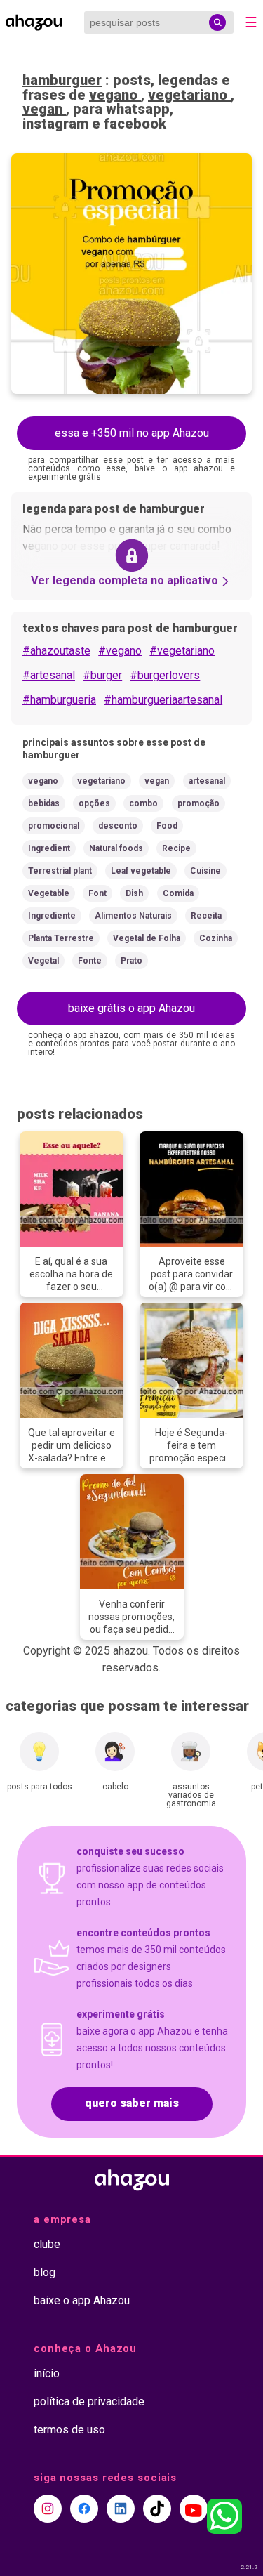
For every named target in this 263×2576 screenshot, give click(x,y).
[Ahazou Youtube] (194, 2509)
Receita (206, 916)
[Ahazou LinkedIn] (121, 2509)
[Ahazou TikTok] (157, 2509)
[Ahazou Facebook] (84, 2509)
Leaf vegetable (141, 871)
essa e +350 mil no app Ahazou (132, 433)
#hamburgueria (59, 700)
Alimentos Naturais (133, 916)
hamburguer (62, 80)
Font (97, 893)
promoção (198, 803)
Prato (131, 961)
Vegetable (49, 893)
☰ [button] (251, 22)
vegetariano (189, 95)
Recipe (176, 848)
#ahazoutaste (56, 651)
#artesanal (49, 675)
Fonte (90, 961)
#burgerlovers (165, 675)
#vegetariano (182, 651)
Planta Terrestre (61, 938)
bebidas (44, 803)
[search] (217, 22)
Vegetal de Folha (147, 938)
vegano (115, 95)
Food (167, 826)
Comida (178, 893)
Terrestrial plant (60, 871)
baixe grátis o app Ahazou (131, 1008)
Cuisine (205, 871)
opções (94, 803)
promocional (54, 826)
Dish (134, 893)
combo (143, 803)
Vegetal (43, 961)
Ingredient (49, 848)
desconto (118, 826)
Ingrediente (52, 916)
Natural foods (116, 848)
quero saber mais (132, 2103)
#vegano (120, 651)
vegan (44, 109)
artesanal (207, 781)
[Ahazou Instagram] (48, 2509)
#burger (102, 675)
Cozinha (216, 938)
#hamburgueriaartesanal (163, 700)
